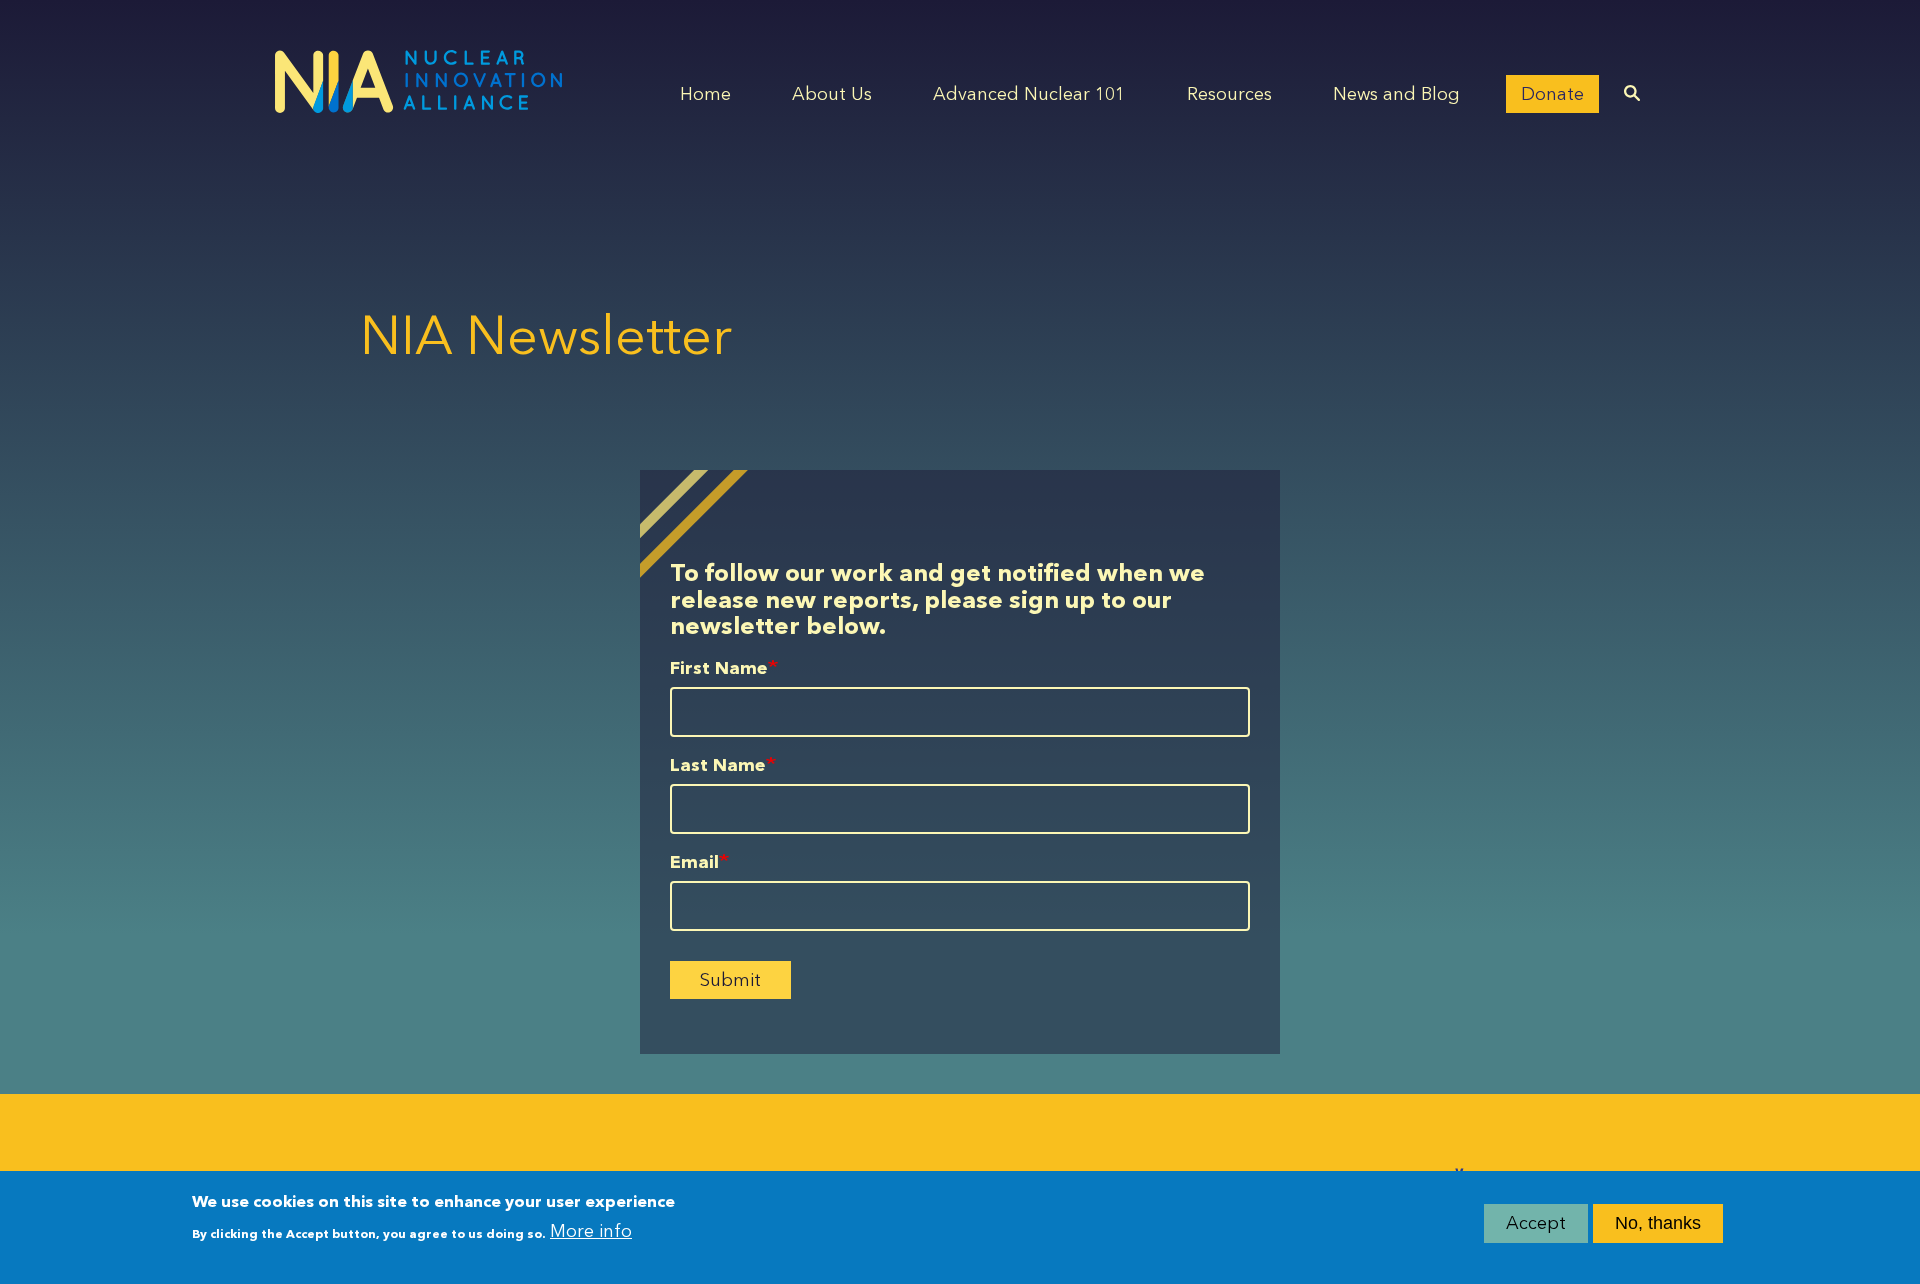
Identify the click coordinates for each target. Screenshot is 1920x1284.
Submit (730, 980)
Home (705, 94)
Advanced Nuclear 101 (1029, 94)
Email (694, 862)
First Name (719, 668)
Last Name (718, 765)
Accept (1536, 1223)
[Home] (418, 81)
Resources (1229, 94)
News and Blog (1396, 94)
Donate (1552, 94)
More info (591, 1231)
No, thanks (1658, 1223)
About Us (832, 94)
